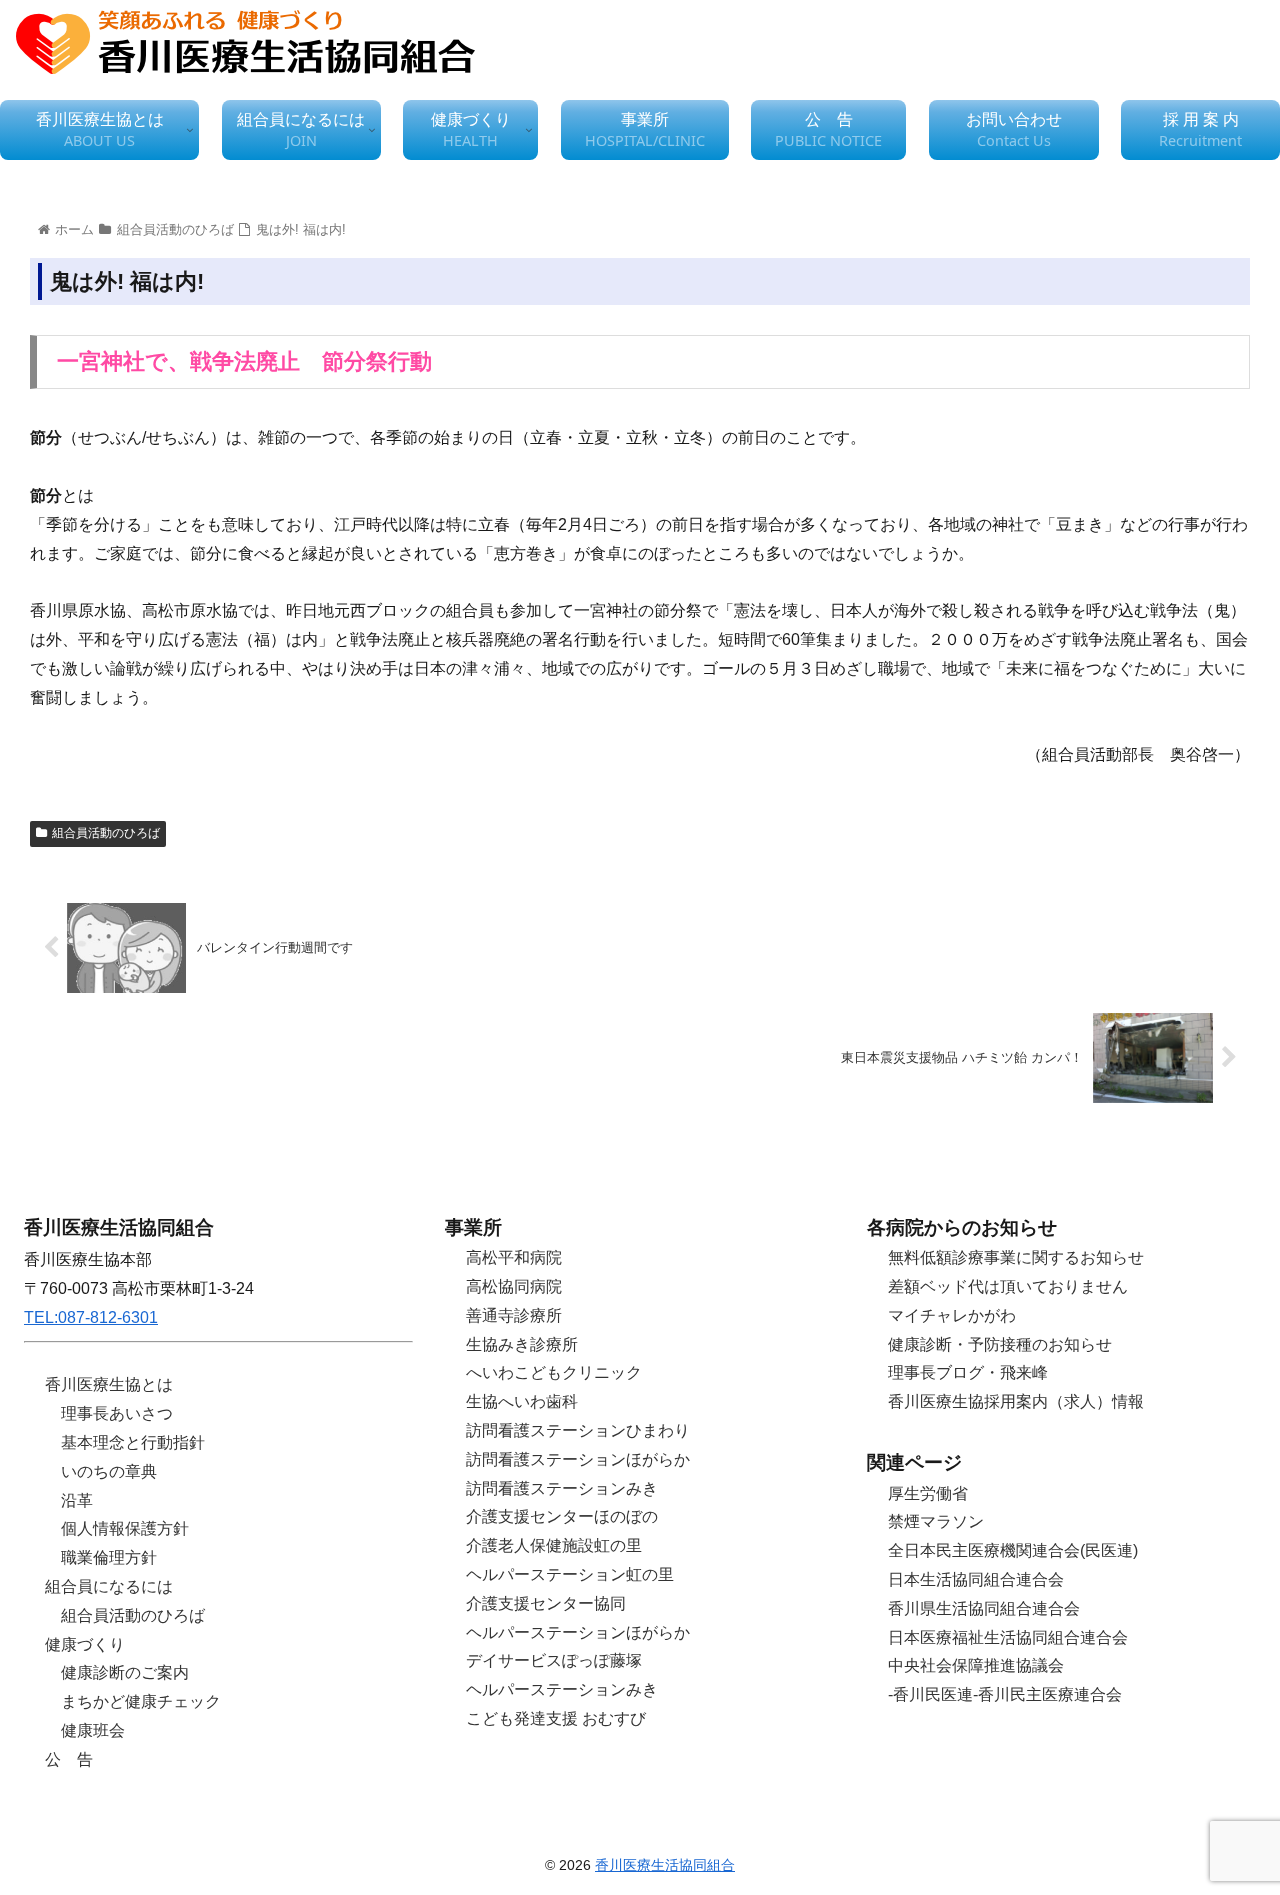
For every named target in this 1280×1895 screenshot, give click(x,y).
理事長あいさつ (117, 1413)
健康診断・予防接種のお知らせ (1000, 1344)
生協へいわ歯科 (522, 1401)
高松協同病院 (514, 1286)
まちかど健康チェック (141, 1701)
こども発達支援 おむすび (556, 1718)
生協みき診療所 (522, 1344)
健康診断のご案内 (125, 1672)
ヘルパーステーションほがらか (578, 1632)
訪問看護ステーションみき (562, 1488)
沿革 (77, 1500)
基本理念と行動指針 (133, 1442)
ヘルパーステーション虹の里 (570, 1574)
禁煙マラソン (936, 1521)
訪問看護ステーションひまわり (578, 1430)
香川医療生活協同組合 (665, 1865)
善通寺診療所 (514, 1315)
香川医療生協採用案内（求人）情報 (1016, 1401)
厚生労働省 (928, 1493)
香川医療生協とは (109, 1384)
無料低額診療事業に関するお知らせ (1016, 1257)
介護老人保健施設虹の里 (554, 1545)
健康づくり (85, 1644)
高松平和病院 (514, 1257)
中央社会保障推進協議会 (976, 1665)
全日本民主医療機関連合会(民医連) (1013, 1550)
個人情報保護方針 (125, 1528)
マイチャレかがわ (952, 1315)
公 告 (69, 1759)
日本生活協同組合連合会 (976, 1579)
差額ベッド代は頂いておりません (1008, 1286)
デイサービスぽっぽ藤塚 (554, 1660)
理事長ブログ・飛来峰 (968, 1372)
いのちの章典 (109, 1471)
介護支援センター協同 (546, 1603)
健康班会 (93, 1730)
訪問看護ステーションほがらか (578, 1459)
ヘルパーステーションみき (562, 1689)
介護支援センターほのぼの (562, 1516)
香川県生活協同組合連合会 (984, 1608)
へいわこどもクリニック (554, 1372)
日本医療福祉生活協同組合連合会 (1008, 1637)
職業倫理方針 (109, 1557)
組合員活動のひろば (106, 833)
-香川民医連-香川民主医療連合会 (1005, 1694)
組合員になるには (109, 1586)
